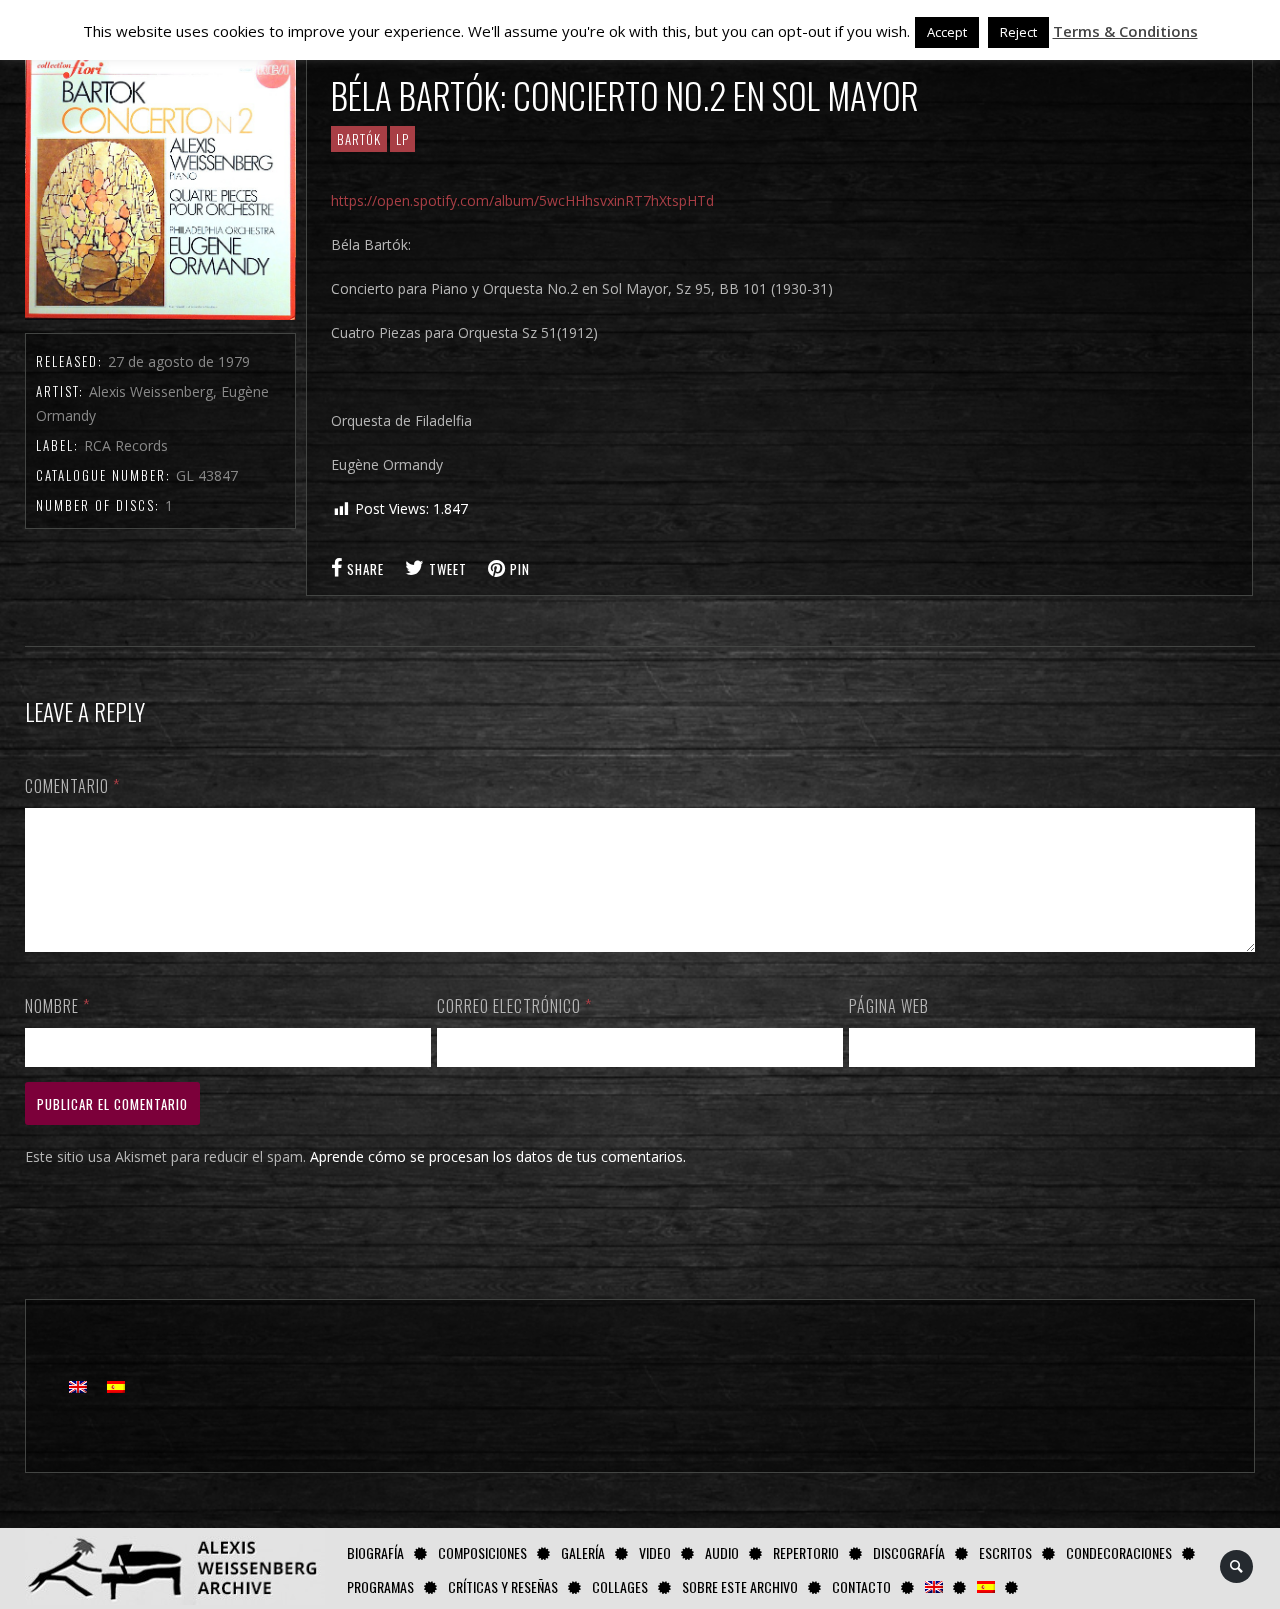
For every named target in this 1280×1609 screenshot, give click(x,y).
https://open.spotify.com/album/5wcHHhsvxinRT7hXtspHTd (522, 200)
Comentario (72, 786)
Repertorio (806, 1552)
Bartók (359, 139)
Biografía (375, 1552)
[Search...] (1237, 1566)
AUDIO (722, 1552)
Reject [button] (1018, 32)
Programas (380, 1586)
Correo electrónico (514, 1006)
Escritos (1005, 1552)
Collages (620, 1586)
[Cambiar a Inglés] (934, 1586)
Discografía (909, 1552)
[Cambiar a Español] (116, 1386)
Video (655, 1552)
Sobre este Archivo (740, 1586)
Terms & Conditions (1125, 31)
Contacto (861, 1586)
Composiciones (482, 1552)
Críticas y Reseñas (503, 1586)
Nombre (57, 1006)
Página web (889, 1006)
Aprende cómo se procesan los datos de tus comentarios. (498, 1156)
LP (402, 139)
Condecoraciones (1119, 1552)
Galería (583, 1552)
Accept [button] (947, 32)
